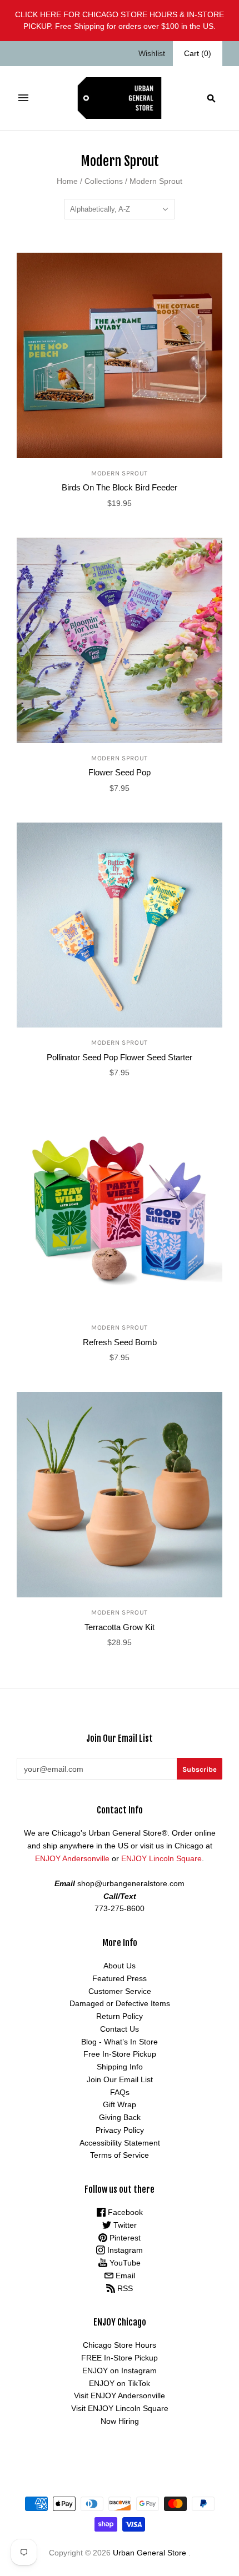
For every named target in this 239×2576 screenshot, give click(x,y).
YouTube (124, 2263)
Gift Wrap (120, 2104)
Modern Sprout (120, 473)
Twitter (124, 2225)
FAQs (120, 2092)
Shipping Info (120, 2067)
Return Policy (120, 2016)
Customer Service (120, 1991)
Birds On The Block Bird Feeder (120, 487)
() (198, 53)
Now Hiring (120, 2421)
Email (124, 2276)
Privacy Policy (120, 2130)
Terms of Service (120, 2155)
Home (67, 181)
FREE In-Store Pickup (120, 2358)
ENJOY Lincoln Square (161, 1858)
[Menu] (23, 98)
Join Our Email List (120, 2079)
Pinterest (124, 2238)
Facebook (124, 2212)
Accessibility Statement (120, 2143)
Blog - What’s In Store (120, 2042)
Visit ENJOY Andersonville (120, 2395)
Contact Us (120, 2029)
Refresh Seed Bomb (120, 1342)
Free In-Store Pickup (120, 2054)
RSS (124, 2288)
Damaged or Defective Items (120, 2003)
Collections (104, 181)
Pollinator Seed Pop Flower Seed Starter (120, 1057)
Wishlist (152, 53)
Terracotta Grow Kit (120, 1627)
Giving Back (120, 2117)
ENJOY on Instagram (120, 2370)
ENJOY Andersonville (72, 1858)
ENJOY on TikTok (120, 2383)
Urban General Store (150, 2553)
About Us (120, 1966)
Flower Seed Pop (120, 772)
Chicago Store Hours (120, 2345)
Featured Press (120, 1978)
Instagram (124, 2250)
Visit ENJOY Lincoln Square (120, 2408)
